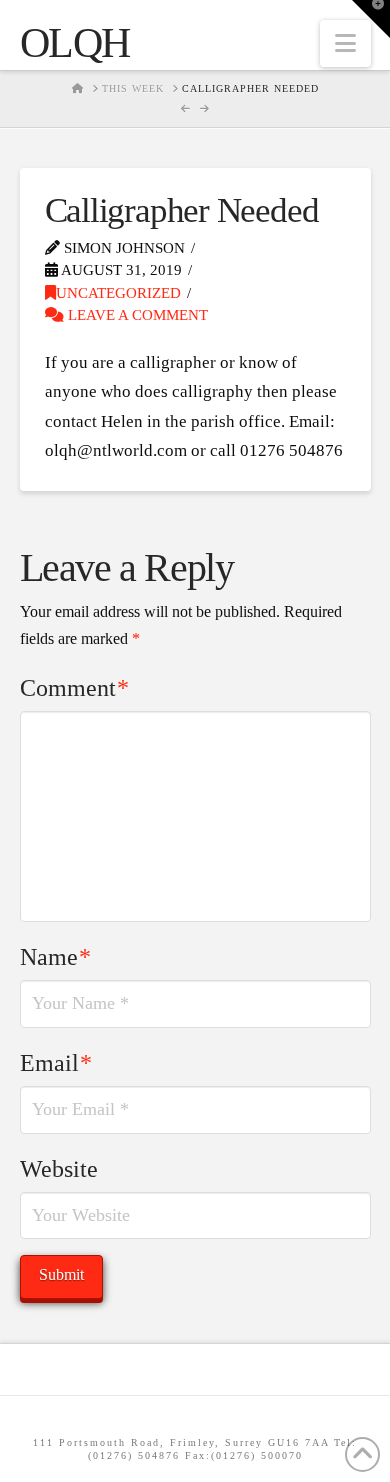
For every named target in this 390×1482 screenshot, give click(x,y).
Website (59, 1169)
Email (56, 1063)
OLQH (75, 43)
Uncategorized (118, 293)
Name (56, 957)
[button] (345, 43)
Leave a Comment (136, 315)
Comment (75, 688)
